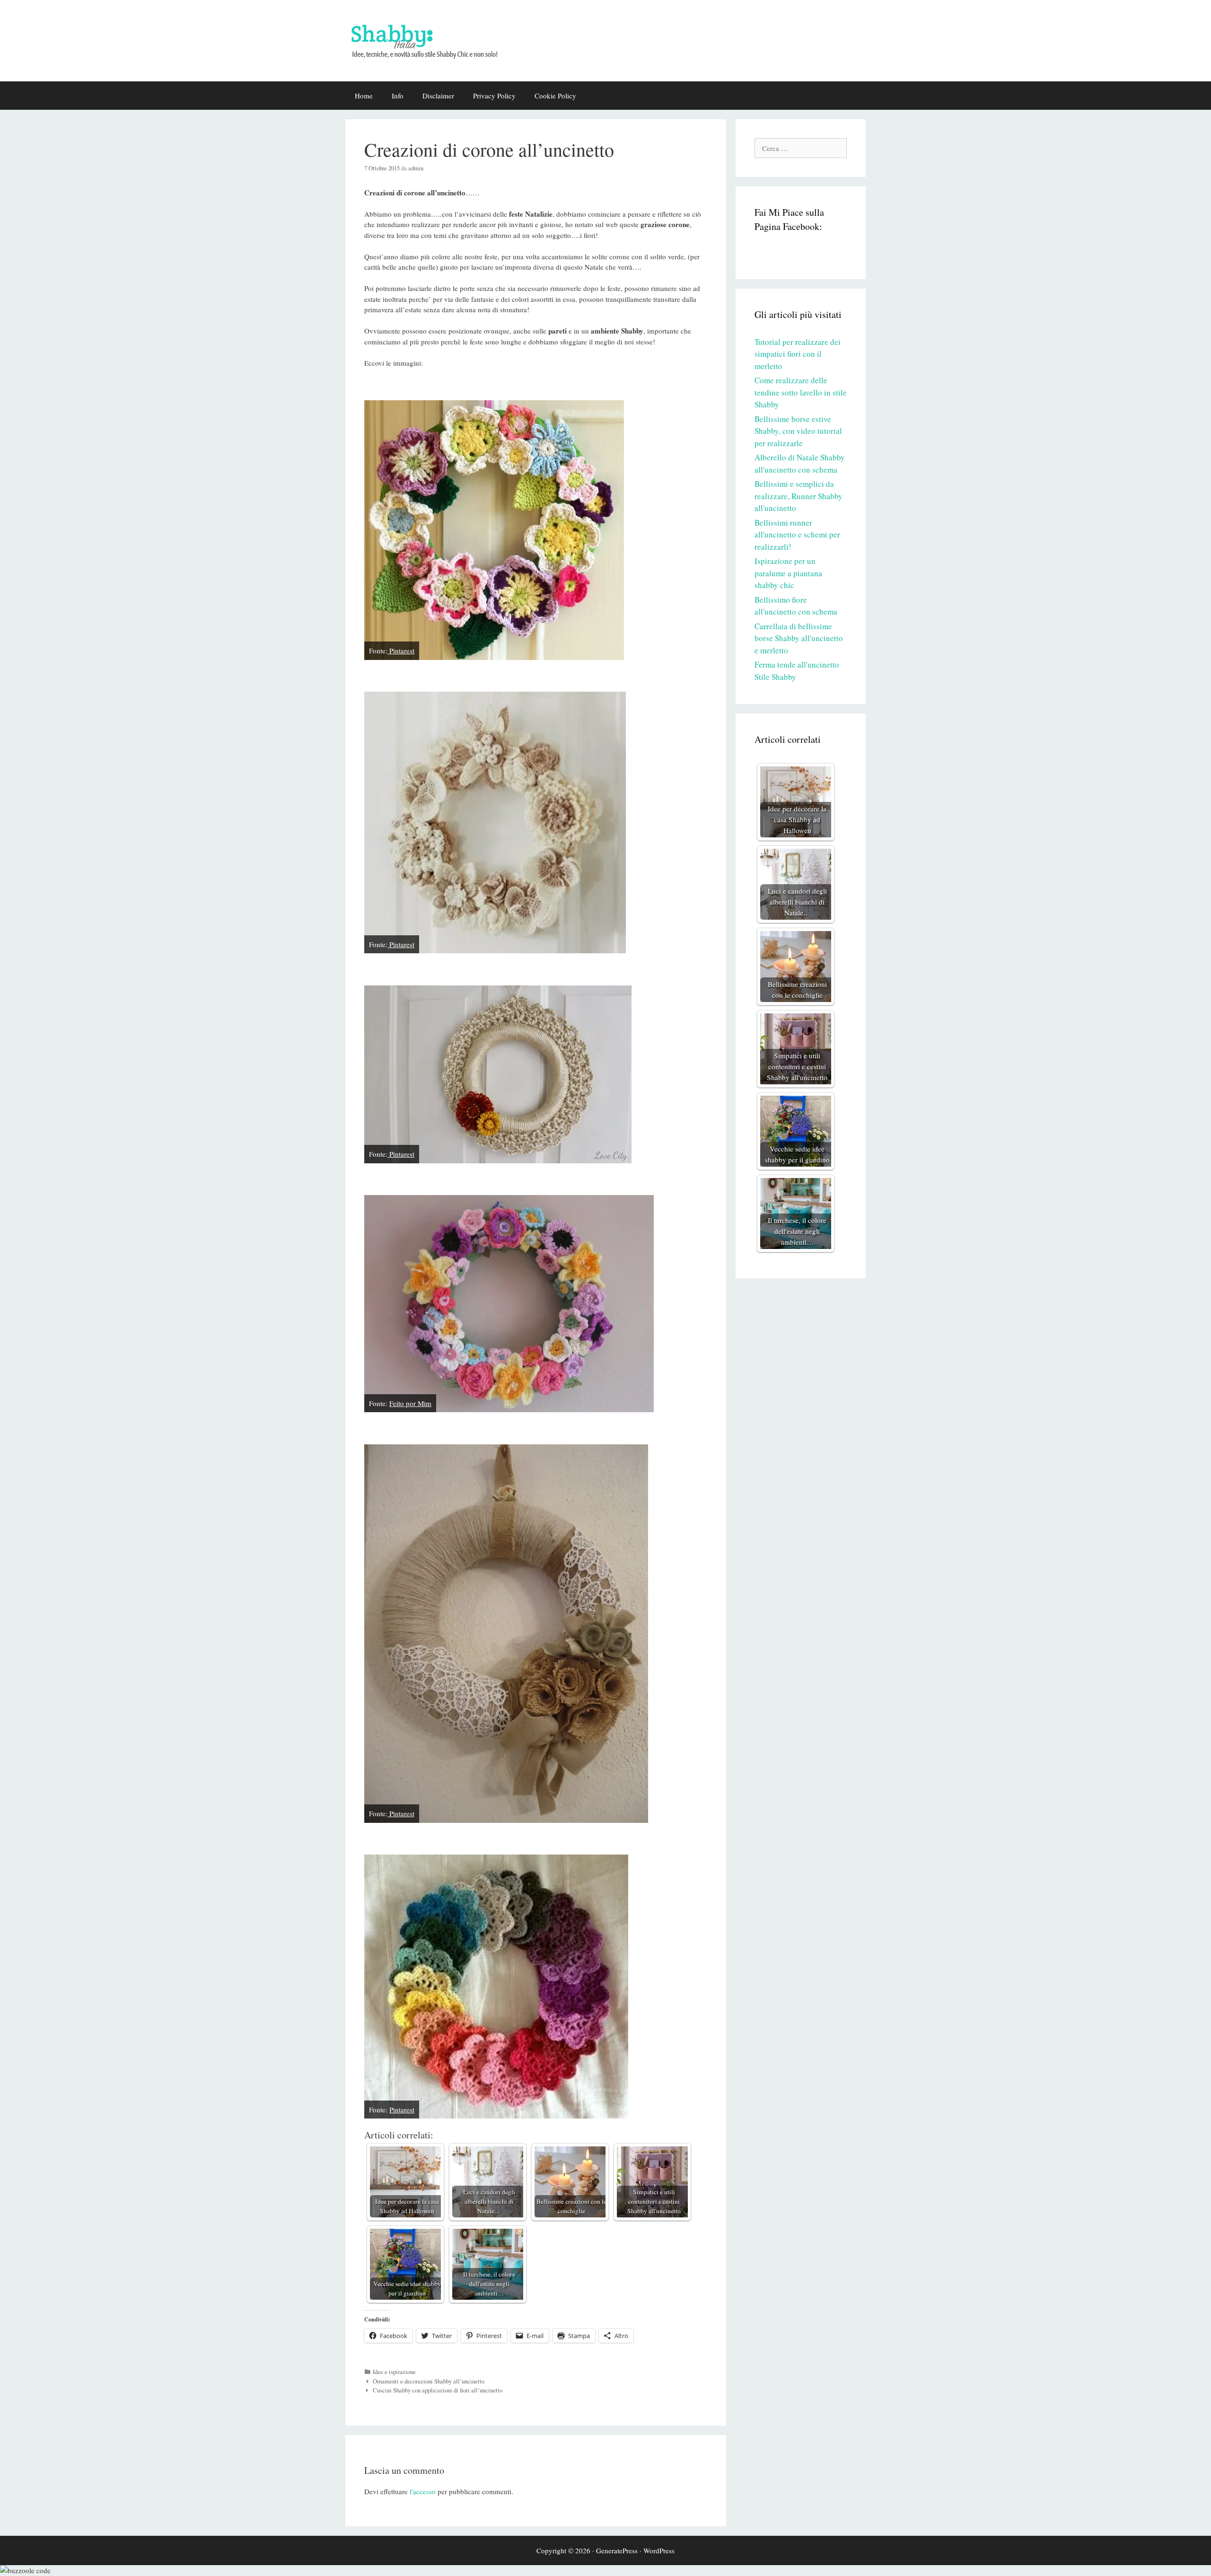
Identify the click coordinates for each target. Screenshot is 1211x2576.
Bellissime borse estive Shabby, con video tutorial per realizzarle (798, 431)
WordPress (659, 2550)
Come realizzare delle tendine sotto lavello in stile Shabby (801, 392)
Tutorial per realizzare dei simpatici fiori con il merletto (798, 354)
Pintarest (401, 651)
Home (364, 96)
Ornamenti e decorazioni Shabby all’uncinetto (429, 2381)
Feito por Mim (410, 1403)
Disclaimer (438, 96)
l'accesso (423, 2491)
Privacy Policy (494, 96)
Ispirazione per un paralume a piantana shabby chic (788, 573)
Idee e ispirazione (394, 2372)
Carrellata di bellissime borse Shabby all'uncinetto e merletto (799, 638)
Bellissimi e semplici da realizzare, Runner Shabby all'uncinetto (799, 496)
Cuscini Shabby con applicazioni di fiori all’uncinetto (438, 2390)
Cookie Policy (555, 96)
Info (398, 96)
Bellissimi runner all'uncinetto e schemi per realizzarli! (797, 535)
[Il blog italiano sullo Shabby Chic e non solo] (430, 39)
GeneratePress (617, 2550)
